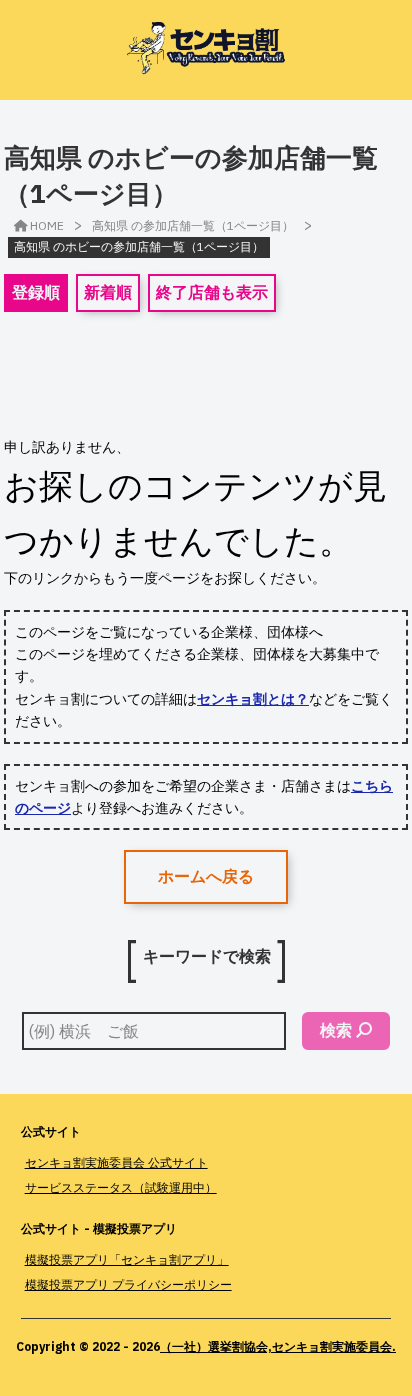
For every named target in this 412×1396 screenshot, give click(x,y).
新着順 (108, 292)
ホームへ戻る (206, 876)
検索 (336, 1030)
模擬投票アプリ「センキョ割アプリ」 (127, 1259)
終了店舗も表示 (212, 292)
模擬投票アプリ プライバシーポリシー (128, 1284)
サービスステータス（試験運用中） (121, 1187)
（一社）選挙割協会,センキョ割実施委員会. (278, 1346)
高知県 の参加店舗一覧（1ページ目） (193, 225)
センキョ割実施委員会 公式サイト (116, 1162)
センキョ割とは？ (253, 699)
